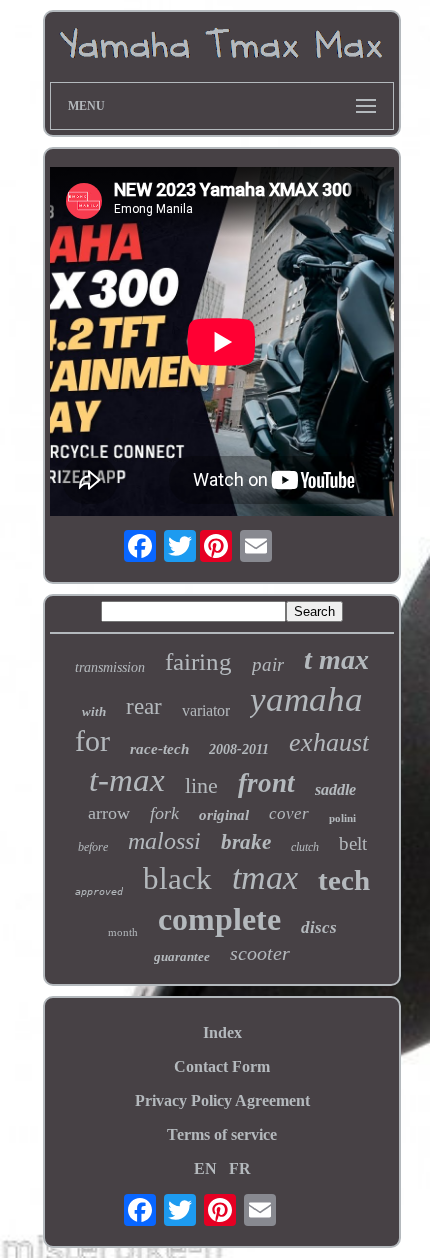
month (123, 932)
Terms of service (222, 1134)
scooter (260, 953)
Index (222, 1032)
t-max (127, 780)
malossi (164, 841)
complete (219, 919)
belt (353, 843)
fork (164, 813)
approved (99, 891)
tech (344, 880)
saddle (335, 789)
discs (319, 927)
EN (205, 1168)
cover (289, 813)
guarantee (182, 956)
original (224, 815)
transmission (110, 667)
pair (268, 664)
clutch (305, 847)
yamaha (306, 699)
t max (336, 659)
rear (144, 706)
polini (342, 818)
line (201, 785)
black (177, 878)
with (94, 711)
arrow (109, 813)
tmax (265, 877)
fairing (198, 661)
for (92, 740)
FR (240, 1168)
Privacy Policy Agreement (222, 1100)
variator (206, 710)
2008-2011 (239, 749)
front (266, 783)
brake (246, 842)
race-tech (159, 749)
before (93, 847)
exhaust (329, 742)
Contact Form (222, 1066)
